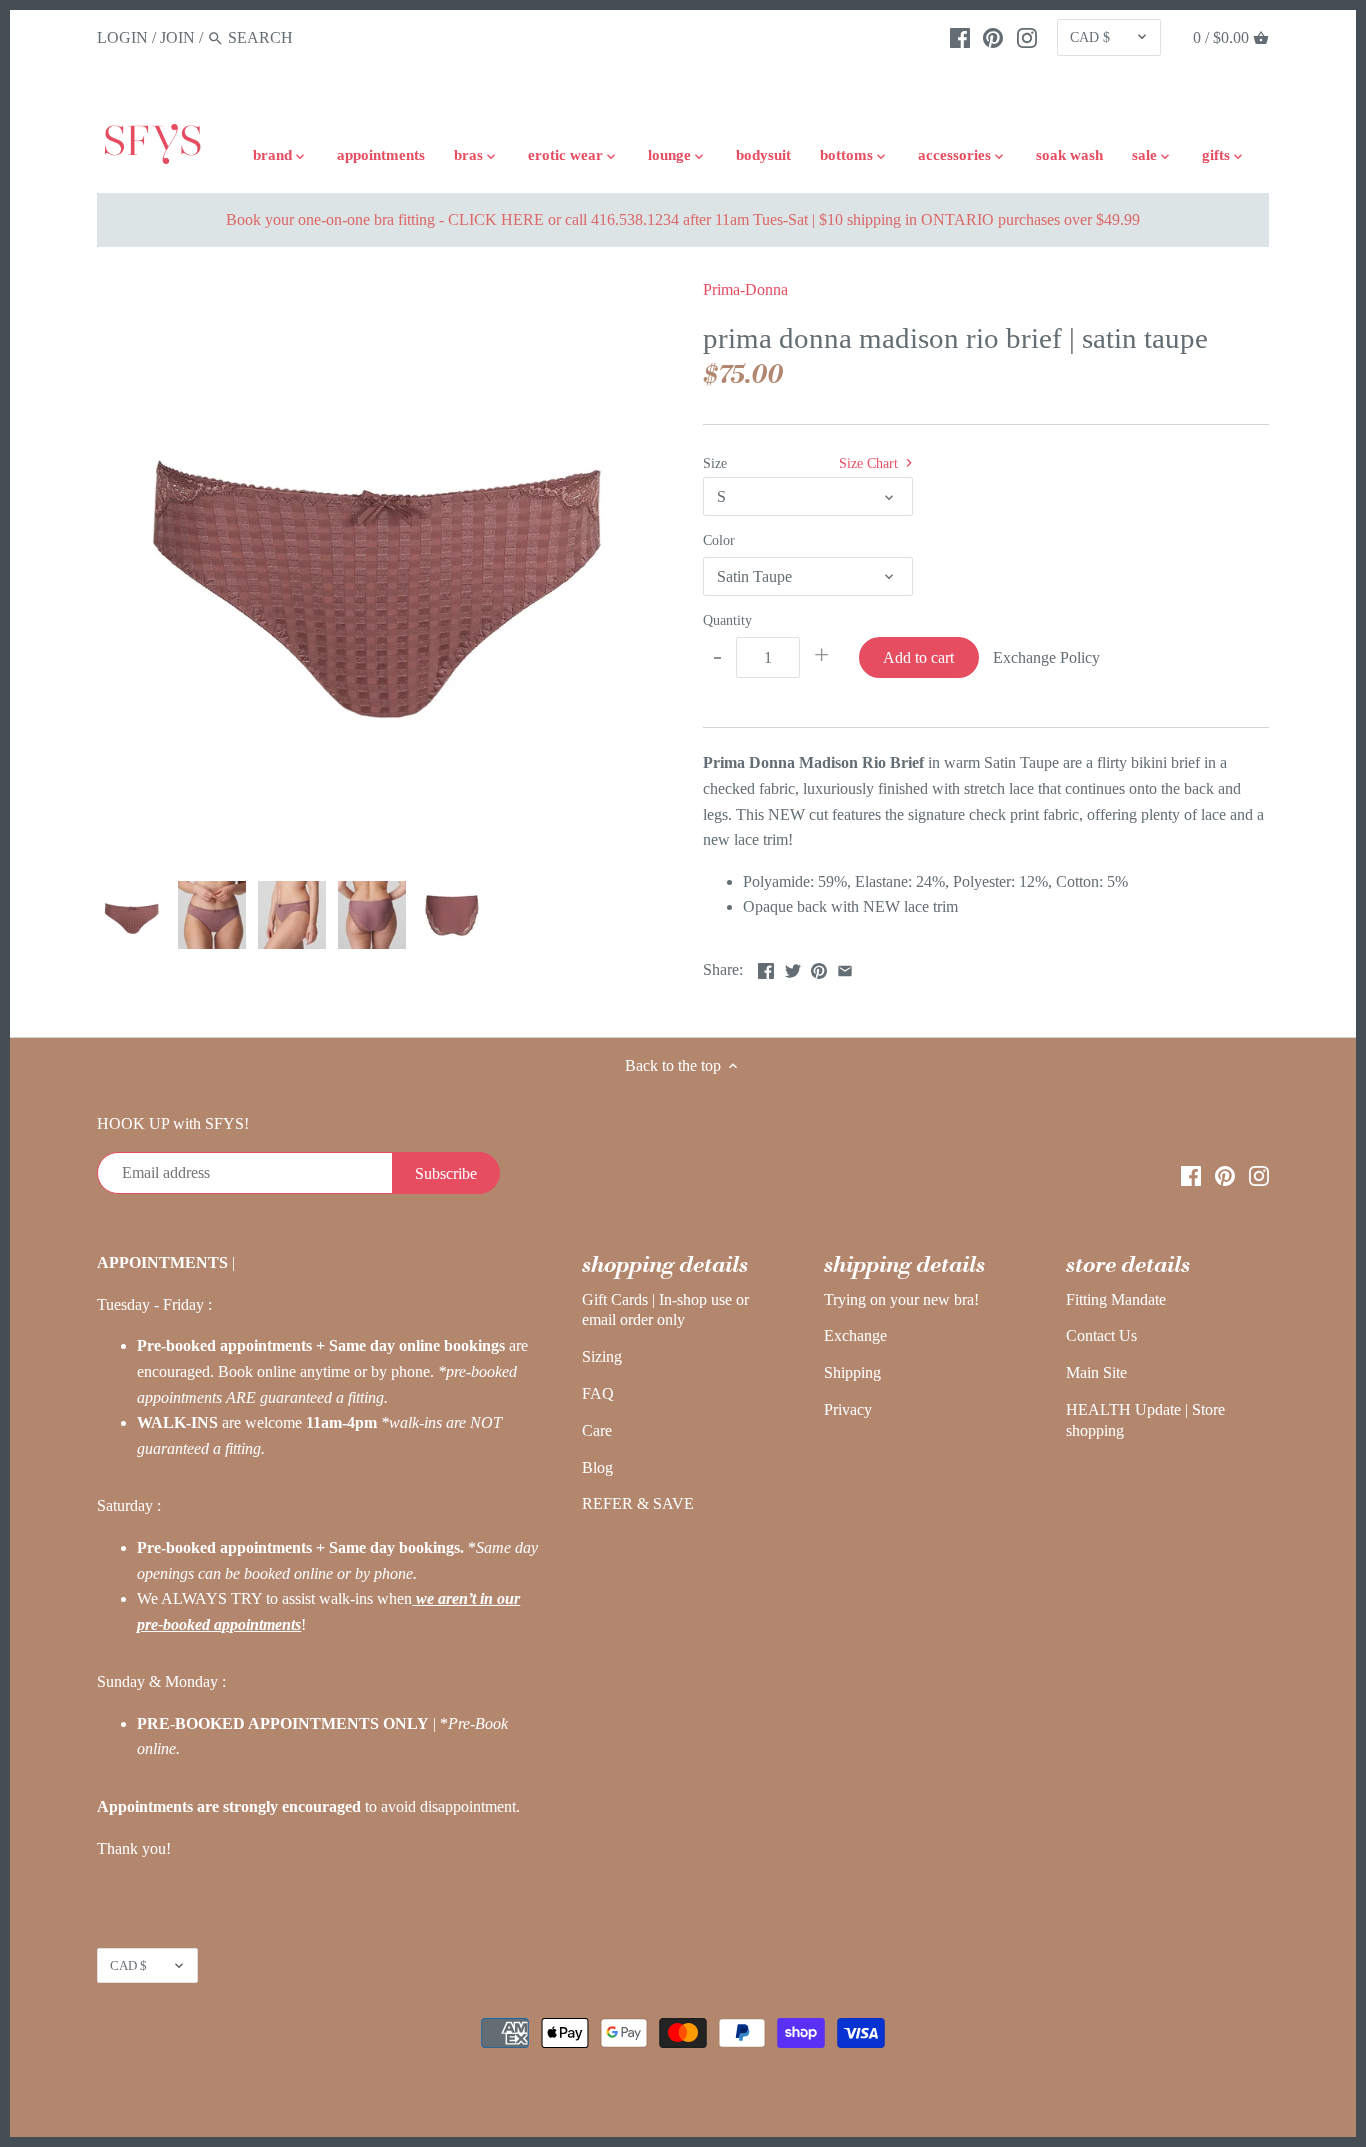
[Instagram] (1027, 37)
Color (719, 540)
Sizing (602, 1356)
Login (122, 37)
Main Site (1096, 1372)
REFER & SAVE (638, 1503)
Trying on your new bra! (901, 1299)
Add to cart (918, 657)
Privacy (848, 1409)
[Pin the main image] (819, 967)
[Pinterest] (993, 37)
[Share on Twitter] (793, 967)
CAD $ (1090, 37)
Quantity (727, 620)
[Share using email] (845, 967)
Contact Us (1101, 1335)
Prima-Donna (745, 289)
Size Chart (870, 463)
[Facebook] (960, 37)
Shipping (852, 1372)
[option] (132, 915)
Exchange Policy (1046, 657)
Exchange (855, 1335)
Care (597, 1430)
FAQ (598, 1393)
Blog (597, 1467)
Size (715, 463)
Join (177, 37)
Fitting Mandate (1116, 1299)
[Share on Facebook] (766, 967)
